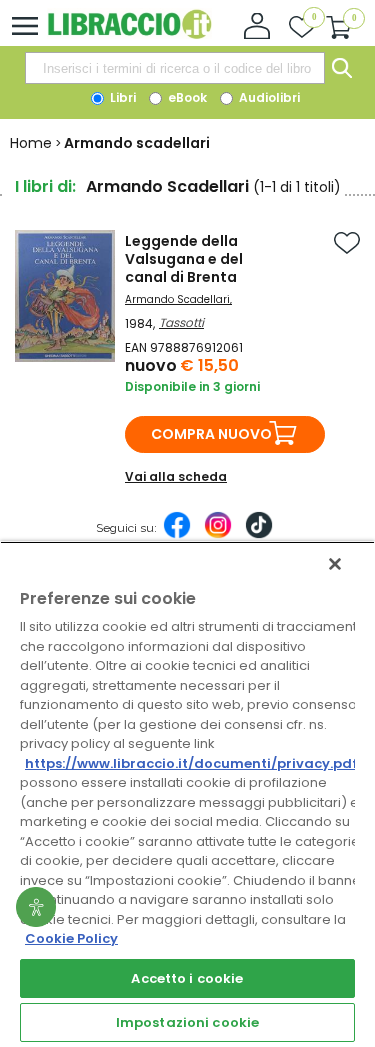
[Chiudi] (335, 564)
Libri (121, 97)
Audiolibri (268, 97)
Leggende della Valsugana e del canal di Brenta (184, 259)
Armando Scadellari (177, 299)
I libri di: (45, 186)
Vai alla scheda (176, 476)
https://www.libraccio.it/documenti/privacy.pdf (191, 763)
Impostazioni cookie (187, 1022)
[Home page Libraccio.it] (129, 34)
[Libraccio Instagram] (218, 535)
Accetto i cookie (187, 978)
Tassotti (181, 322)
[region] (187, 794)
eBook (186, 97)
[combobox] (175, 68)
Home (31, 143)
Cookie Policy (71, 938)
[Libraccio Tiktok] (259, 535)
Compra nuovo (211, 434)
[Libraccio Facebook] (177, 535)
